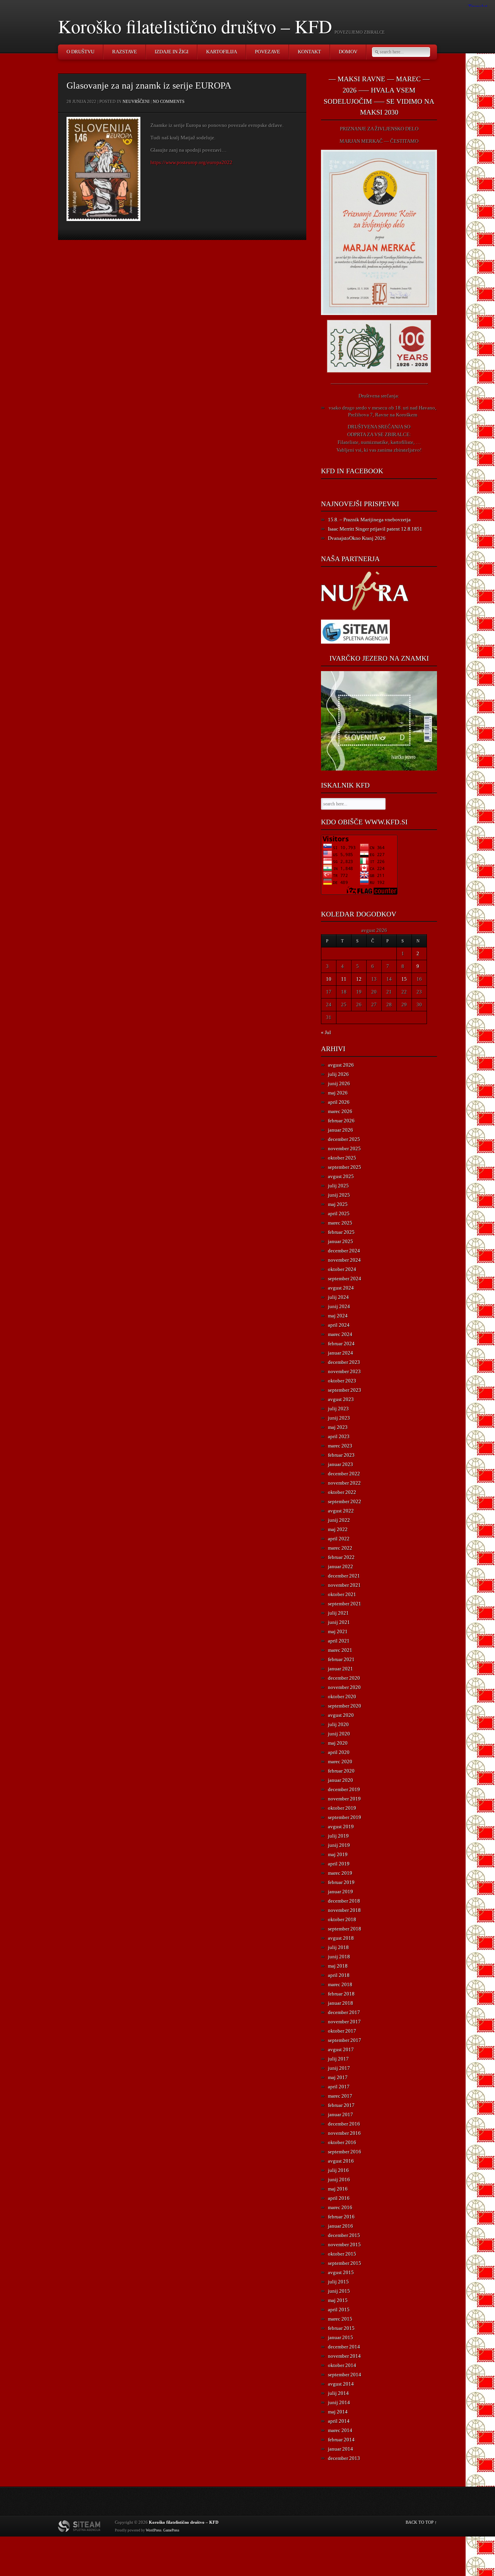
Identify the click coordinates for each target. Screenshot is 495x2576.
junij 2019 (339, 1845)
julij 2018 (338, 1947)
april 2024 (339, 1325)
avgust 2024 (341, 1288)
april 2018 (339, 1975)
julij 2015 (338, 2282)
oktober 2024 (342, 1269)
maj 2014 (338, 2412)
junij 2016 (339, 2179)
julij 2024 (338, 1297)
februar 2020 (341, 1771)
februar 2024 (341, 1344)
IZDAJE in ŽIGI (172, 52)
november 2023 (344, 1371)
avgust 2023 (341, 1399)
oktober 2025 (342, 1158)
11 (344, 979)
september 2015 (345, 2263)
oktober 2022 (342, 1492)
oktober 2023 (342, 1381)
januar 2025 (341, 1241)
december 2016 (344, 2124)
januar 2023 (341, 1464)
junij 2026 (339, 1083)
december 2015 (344, 2235)
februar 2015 (341, 2328)
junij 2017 (339, 2068)
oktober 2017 (342, 2031)
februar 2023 (341, 1455)
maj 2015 (338, 2300)
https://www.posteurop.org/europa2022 (191, 162)
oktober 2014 (342, 2365)
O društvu (80, 52)
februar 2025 (341, 1232)
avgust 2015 (341, 2272)
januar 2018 (341, 2003)
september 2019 (345, 1817)
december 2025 (344, 1139)
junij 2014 (339, 2402)
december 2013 (344, 2458)
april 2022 (339, 1539)
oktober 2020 (342, 1696)
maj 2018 (338, 1966)
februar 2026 (341, 1121)
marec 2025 (340, 1223)
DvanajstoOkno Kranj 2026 (357, 538)
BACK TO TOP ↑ (421, 2522)
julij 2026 (338, 1074)
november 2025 (344, 1148)
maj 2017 (338, 2077)
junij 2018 (339, 1957)
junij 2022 (339, 1520)
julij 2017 (338, 2059)
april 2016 (339, 2198)
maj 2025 (338, 1204)
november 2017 (344, 2022)
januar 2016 (341, 2226)
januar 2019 (341, 1892)
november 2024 (344, 1260)
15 (404, 979)
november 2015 (344, 2245)
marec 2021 (340, 1650)
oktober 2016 (342, 2142)
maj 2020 (338, 1743)
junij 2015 (339, 2291)
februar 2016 (341, 2217)
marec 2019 (340, 1873)
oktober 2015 (342, 2254)
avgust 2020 (341, 1715)
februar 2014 (341, 2440)
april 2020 (339, 1752)
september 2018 (345, 1929)
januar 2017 (341, 2114)
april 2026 (339, 1102)
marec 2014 (340, 2430)
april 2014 (339, 2421)
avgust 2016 (341, 2161)
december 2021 (344, 1576)
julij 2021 (338, 1613)
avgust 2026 (341, 1065)
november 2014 (344, 2356)
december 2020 (344, 1678)
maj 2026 (338, 1093)
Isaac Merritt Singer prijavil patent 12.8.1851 (375, 529)
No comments (169, 101)
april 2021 (339, 1641)
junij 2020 (339, 1734)
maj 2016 (338, 2189)
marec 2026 (340, 1111)
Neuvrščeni (136, 101)
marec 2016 (340, 2207)
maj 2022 (338, 1529)
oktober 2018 (342, 1919)
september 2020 (345, 1706)
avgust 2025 (341, 1176)
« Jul (326, 1032)
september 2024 (345, 1279)
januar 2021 (341, 1669)
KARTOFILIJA (222, 52)
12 (359, 979)
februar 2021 (341, 1659)
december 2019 (344, 1789)
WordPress (154, 2530)
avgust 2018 (341, 1938)
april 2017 (339, 2087)
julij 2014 (338, 2393)
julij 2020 (338, 1724)
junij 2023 (339, 1418)
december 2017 (344, 2012)
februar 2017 (341, 2105)
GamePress (171, 2530)
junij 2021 (339, 1622)
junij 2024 (339, 1306)
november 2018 (344, 1910)
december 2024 (344, 1251)
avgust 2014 (341, 2384)
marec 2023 (340, 1446)
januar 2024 (341, 1353)
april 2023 (339, 1436)
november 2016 (344, 2133)
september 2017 (345, 2040)
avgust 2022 (341, 1511)
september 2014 (345, 2375)
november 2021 (344, 1585)
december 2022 (344, 1474)
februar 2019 (341, 1882)
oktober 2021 (342, 1594)
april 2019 (339, 1864)
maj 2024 (338, 1316)
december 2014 (344, 2347)
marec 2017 (340, 2096)
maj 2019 (338, 1854)
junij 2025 (339, 1195)
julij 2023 (338, 1409)
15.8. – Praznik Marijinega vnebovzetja (369, 520)
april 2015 (339, 2310)
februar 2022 (341, 1557)
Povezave (267, 52)
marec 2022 (340, 1548)
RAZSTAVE (125, 52)
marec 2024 (340, 1334)
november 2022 (344, 1483)
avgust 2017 (341, 2049)
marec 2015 (340, 2319)
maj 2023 (338, 1427)
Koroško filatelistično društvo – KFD (195, 26)
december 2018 (344, 1901)
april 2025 (339, 1213)
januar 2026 (341, 1130)
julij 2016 (338, 2170)
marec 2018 (340, 1984)
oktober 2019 (342, 1808)
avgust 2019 (341, 1827)
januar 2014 (341, 2449)
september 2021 (345, 1604)
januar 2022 (341, 1566)
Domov (348, 52)
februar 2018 (341, 1994)
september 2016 (345, 2152)
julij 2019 (338, 1836)
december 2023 (344, 1362)
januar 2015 (341, 2337)
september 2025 (345, 1167)
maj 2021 (338, 1631)
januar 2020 (341, 1780)
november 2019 (344, 1799)
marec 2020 (340, 1762)
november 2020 (344, 1687)
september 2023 (345, 1390)
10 (329, 979)
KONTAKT (309, 52)
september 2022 (345, 1501)
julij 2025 (338, 1186)
